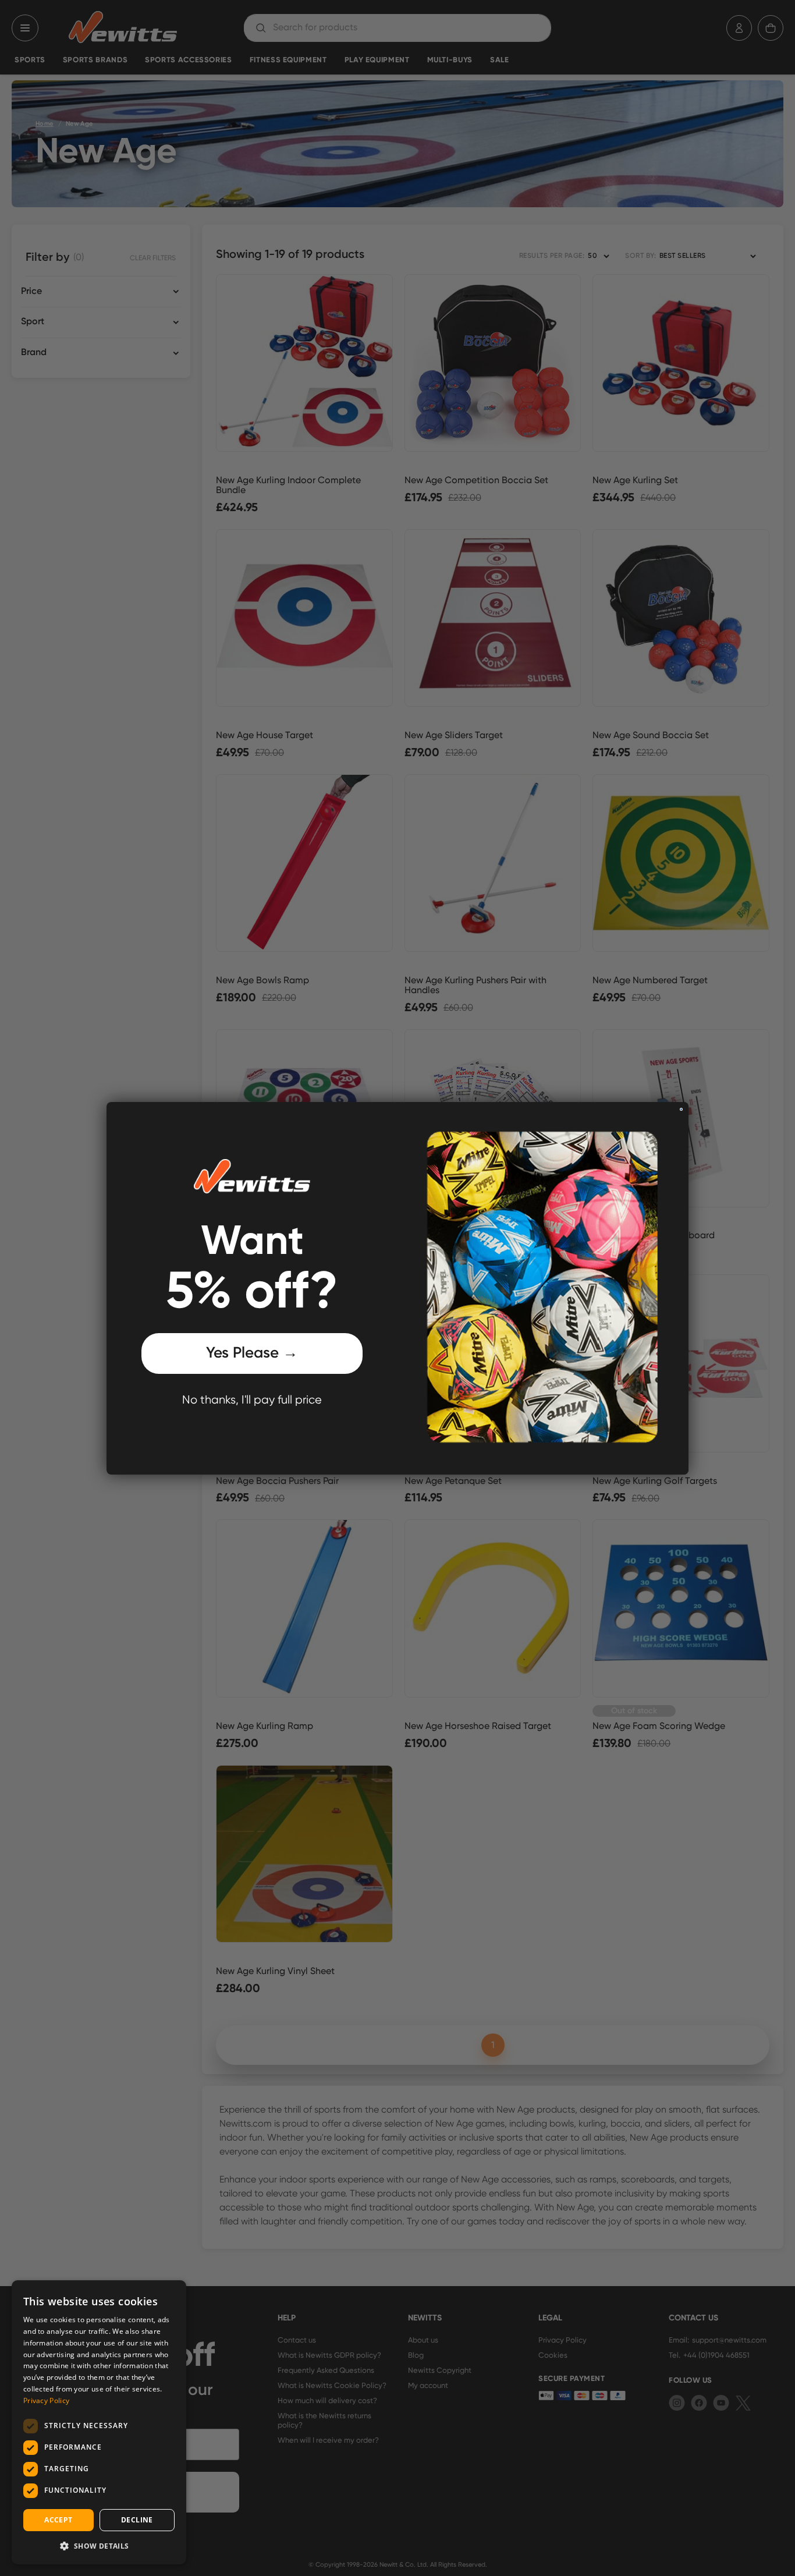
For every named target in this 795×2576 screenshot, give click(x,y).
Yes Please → (252, 1353)
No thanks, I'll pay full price (252, 1400)
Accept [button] (58, 2520)
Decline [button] (137, 2520)
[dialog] (99, 2422)
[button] (99, 2546)
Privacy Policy (46, 2400)
